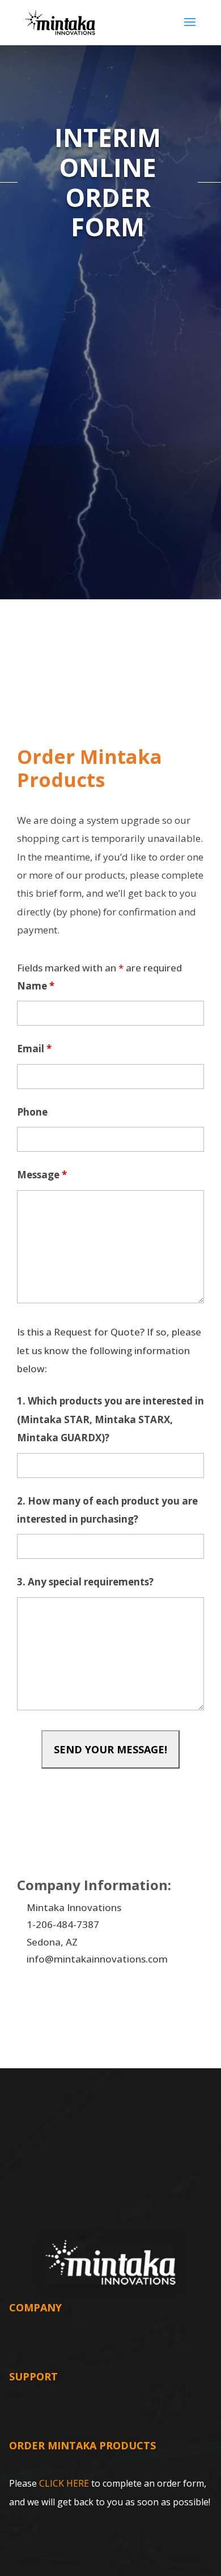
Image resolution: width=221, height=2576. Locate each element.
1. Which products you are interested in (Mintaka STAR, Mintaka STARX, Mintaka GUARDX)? (110, 1419)
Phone (32, 1112)
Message (42, 1175)
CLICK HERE (64, 2483)
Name (36, 986)
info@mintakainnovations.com (97, 1959)
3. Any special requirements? (85, 1582)
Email (34, 1049)
